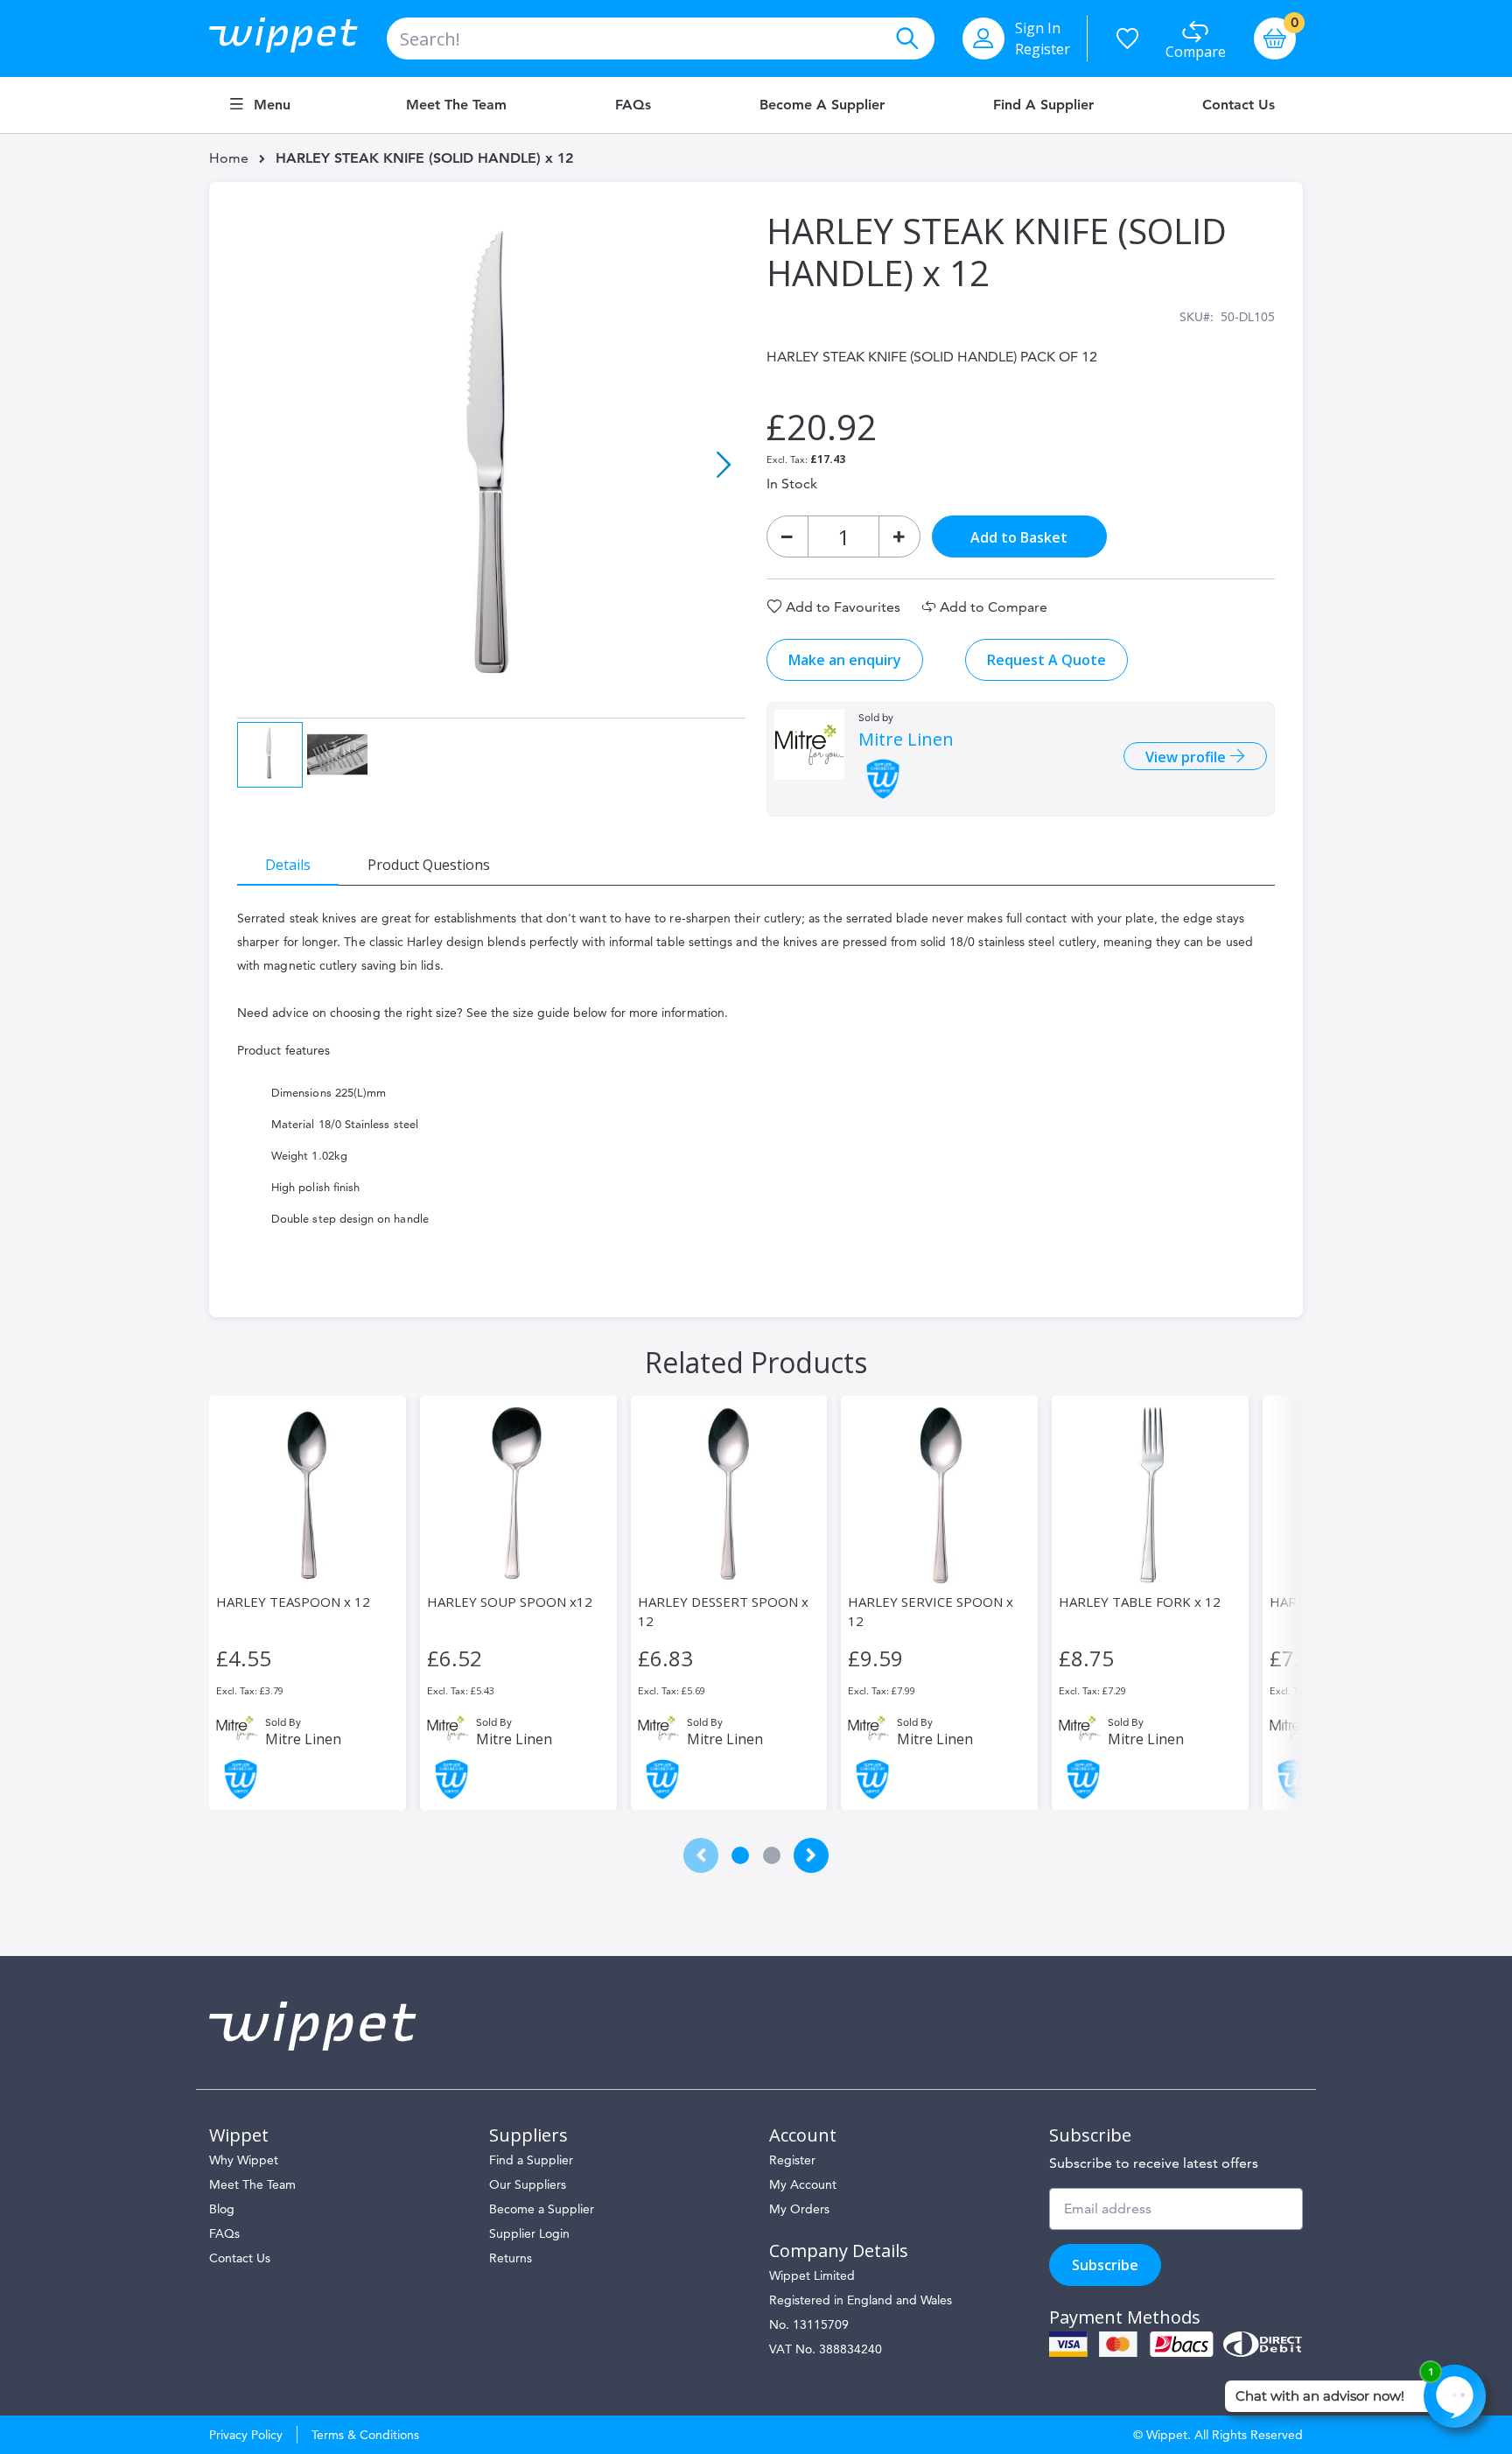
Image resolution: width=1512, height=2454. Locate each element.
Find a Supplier (1043, 105)
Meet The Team (252, 2184)
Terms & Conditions (365, 2435)
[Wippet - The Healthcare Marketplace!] (298, 39)
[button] (724, 464)
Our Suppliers (528, 2184)
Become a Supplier (822, 105)
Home (229, 158)
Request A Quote (1046, 660)
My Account (803, 2184)
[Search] (906, 39)
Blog (222, 2209)
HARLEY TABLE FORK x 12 (1140, 1602)
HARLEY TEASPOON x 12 (293, 1602)
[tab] (288, 864)
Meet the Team (456, 105)
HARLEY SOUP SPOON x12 (510, 1602)
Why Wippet (244, 2160)
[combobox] (661, 39)
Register (1043, 49)
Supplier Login (529, 2233)
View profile (1187, 757)
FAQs (633, 105)
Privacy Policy (246, 2435)
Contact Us (1239, 105)
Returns (511, 2258)
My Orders (799, 2209)
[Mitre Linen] (809, 745)
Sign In (1038, 28)
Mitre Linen (906, 740)
